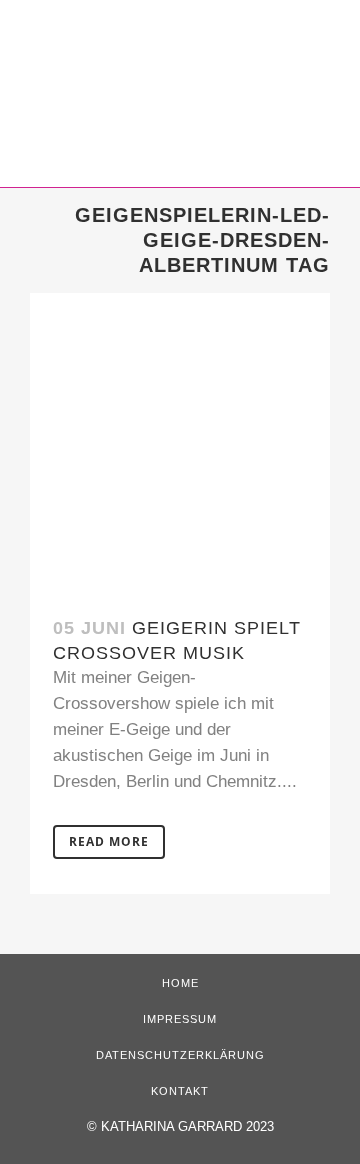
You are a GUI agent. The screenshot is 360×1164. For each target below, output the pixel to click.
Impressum (180, 1019)
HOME (180, 983)
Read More (109, 841)
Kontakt (180, 1091)
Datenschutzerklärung (180, 1055)
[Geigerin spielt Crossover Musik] (180, 443)
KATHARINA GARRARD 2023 (187, 1126)
